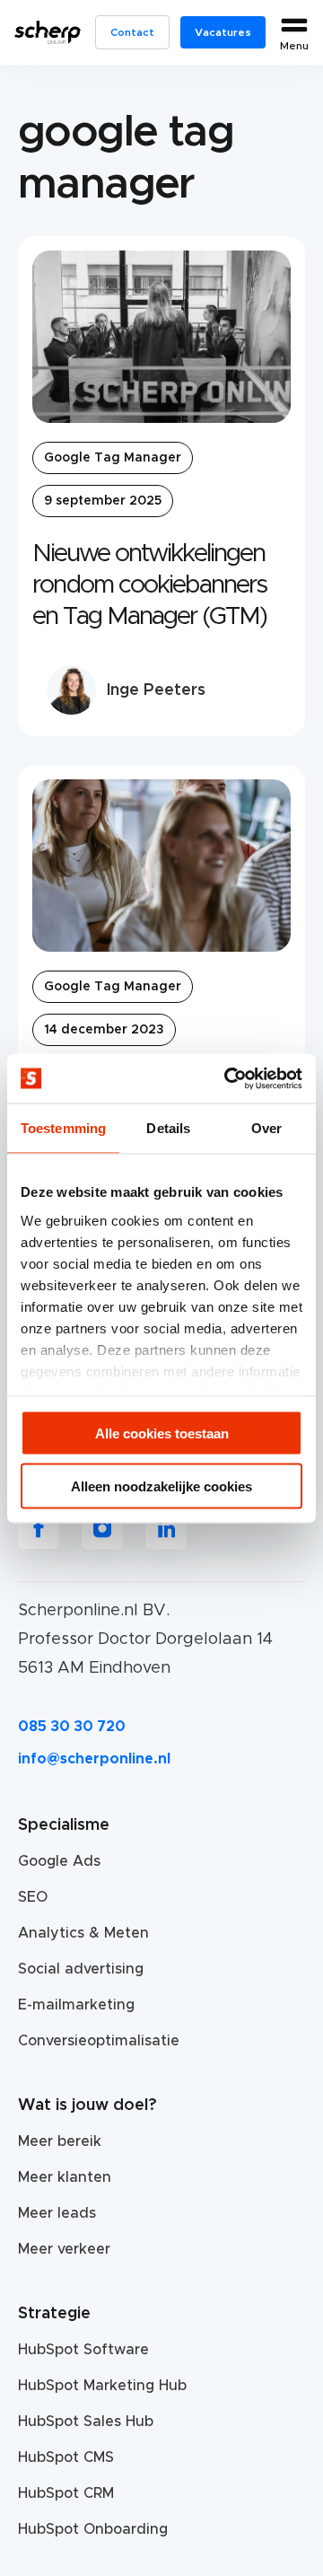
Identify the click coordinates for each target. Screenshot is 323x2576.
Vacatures (223, 32)
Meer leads (57, 2213)
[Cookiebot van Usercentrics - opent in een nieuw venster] (228, 1078)
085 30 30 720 (72, 1727)
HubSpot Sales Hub (86, 2422)
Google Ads (59, 1861)
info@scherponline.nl (94, 1759)
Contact (132, 32)
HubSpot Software (83, 2350)
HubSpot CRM (66, 2493)
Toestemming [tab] (63, 1128)
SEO (33, 1897)
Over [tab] (266, 1128)
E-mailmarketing (76, 2005)
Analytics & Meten (83, 1933)
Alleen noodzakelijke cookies (161, 1486)
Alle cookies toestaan (162, 1433)
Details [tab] (168, 1128)
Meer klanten (65, 2177)
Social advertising (81, 1969)
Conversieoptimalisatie (99, 2041)
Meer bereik (60, 2141)
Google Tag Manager (113, 458)
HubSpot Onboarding (93, 2529)
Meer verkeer (64, 2249)
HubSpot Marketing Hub (102, 2386)
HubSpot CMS (66, 2457)
